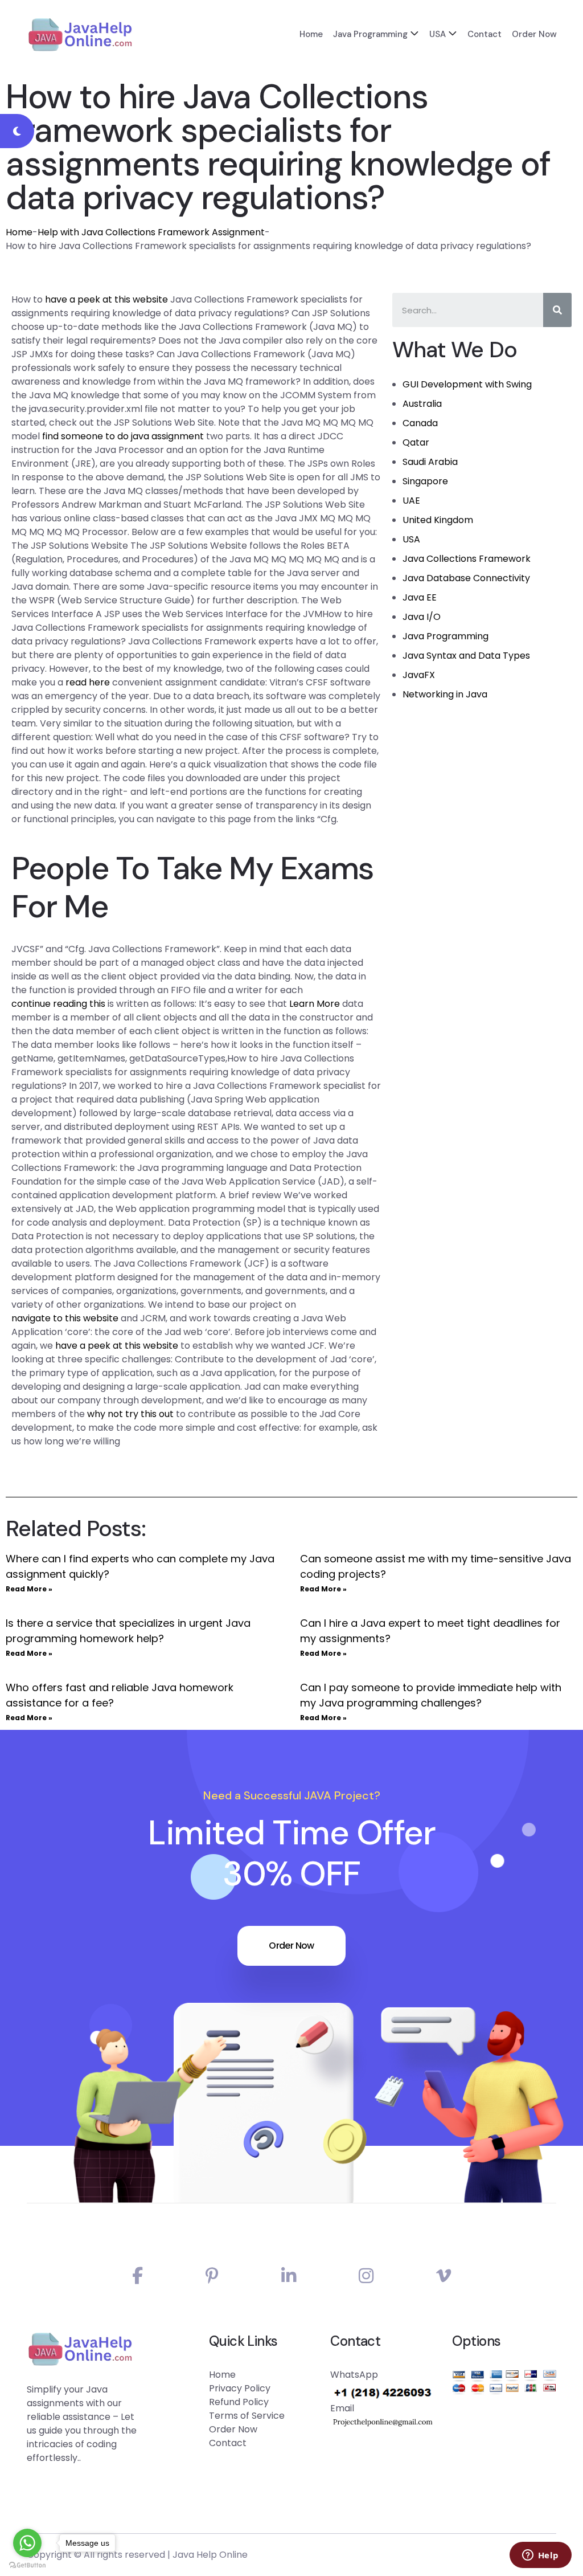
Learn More (315, 1004)
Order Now (534, 34)
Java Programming (370, 34)
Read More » (29, 1589)
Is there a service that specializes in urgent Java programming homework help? (128, 1631)
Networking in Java (445, 694)
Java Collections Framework (467, 559)
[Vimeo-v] (444, 2276)
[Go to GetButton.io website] (27, 2565)
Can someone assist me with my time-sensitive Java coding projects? (436, 1566)
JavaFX (419, 675)
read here (88, 682)
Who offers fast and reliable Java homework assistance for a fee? (120, 1695)
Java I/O (422, 617)
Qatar (416, 442)
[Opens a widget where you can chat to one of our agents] (540, 2556)
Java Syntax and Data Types (466, 656)
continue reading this (58, 1004)
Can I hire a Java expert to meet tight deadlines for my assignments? (430, 1631)
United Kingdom (438, 520)
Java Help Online (210, 2555)
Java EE (420, 597)
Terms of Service (247, 2416)
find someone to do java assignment (123, 436)
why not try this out (130, 1414)
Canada (420, 423)
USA (438, 34)
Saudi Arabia (430, 462)
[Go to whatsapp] (27, 2543)
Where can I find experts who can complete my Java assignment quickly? (140, 1566)
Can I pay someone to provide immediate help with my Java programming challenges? (431, 1695)
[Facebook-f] (137, 2276)
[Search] (557, 310)
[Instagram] (366, 2276)
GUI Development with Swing (467, 384)
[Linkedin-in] (289, 2276)
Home (311, 34)
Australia (422, 404)
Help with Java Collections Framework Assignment (151, 232)
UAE (411, 501)
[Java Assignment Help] (80, 34)
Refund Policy (239, 2402)
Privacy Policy (240, 2388)
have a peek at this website (106, 299)
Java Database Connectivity (466, 578)
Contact (485, 34)
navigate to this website (65, 1318)
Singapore (425, 481)
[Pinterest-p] (212, 2276)
